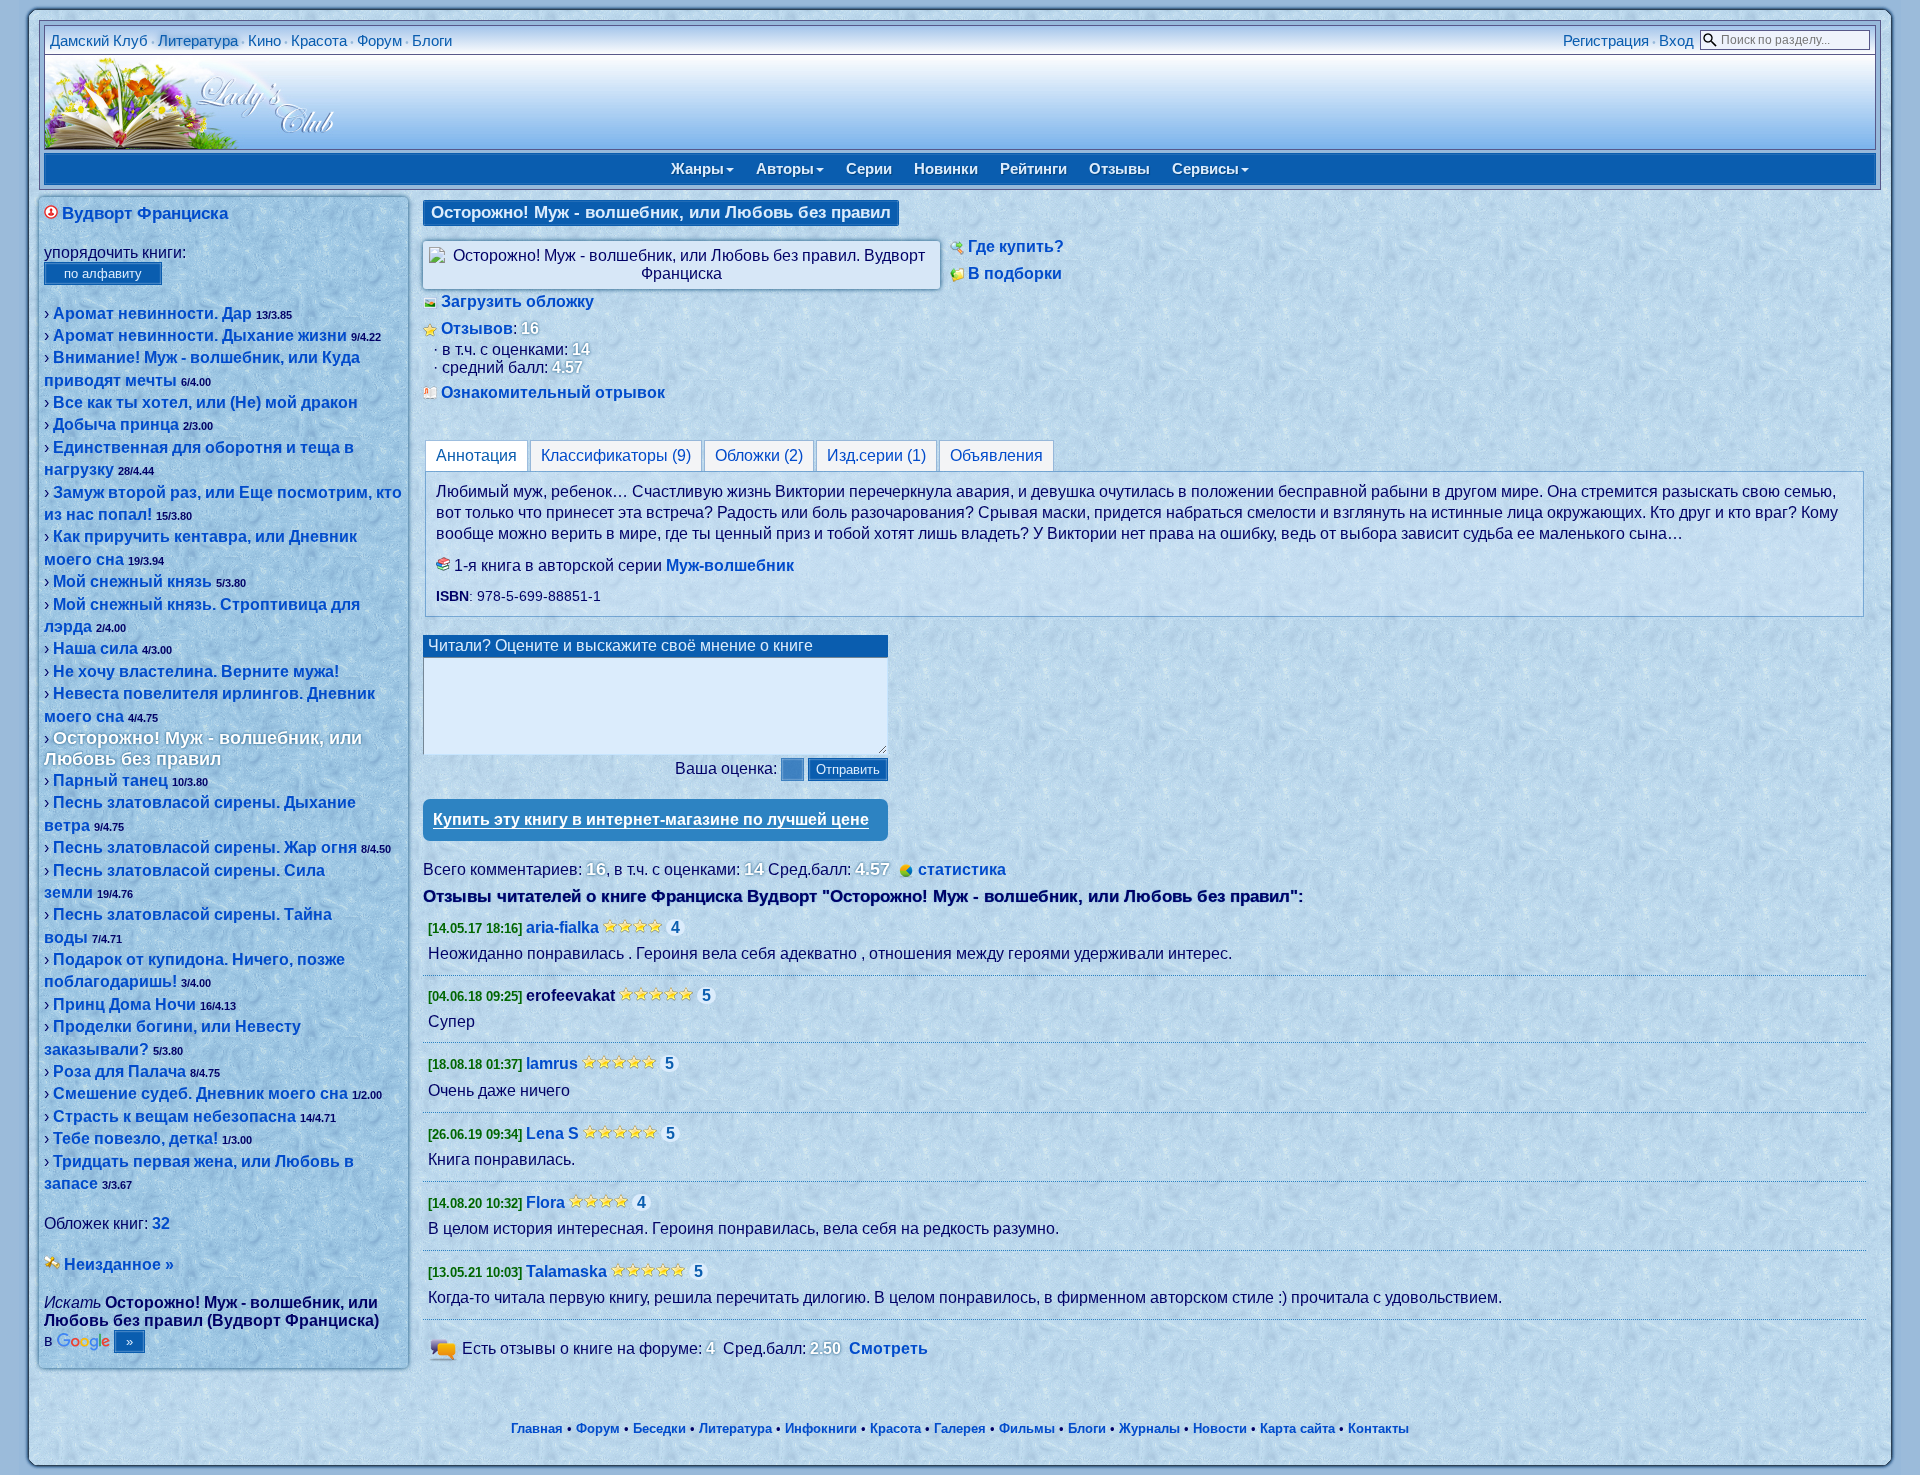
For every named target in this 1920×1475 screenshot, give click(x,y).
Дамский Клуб (99, 40)
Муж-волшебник (730, 565)
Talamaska (566, 1271)
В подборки (1015, 273)
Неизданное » (119, 1264)
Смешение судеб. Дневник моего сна (200, 1093)
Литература (198, 40)
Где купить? (1016, 246)
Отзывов (477, 328)
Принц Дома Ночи (124, 1004)
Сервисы (1205, 168)
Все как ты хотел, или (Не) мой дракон (205, 402)
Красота (319, 40)
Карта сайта (1297, 1428)
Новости (1220, 1428)
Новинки (946, 168)
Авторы (785, 168)
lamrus (552, 1063)
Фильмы (1027, 1428)
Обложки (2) (759, 455)
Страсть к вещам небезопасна (174, 1116)
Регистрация (1606, 40)
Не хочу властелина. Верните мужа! (196, 671)
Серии (869, 168)
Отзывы (1119, 168)
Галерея (960, 1428)
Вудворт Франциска (145, 213)
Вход (1676, 40)
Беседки (659, 1428)
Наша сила (95, 648)
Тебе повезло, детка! (135, 1138)
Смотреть (888, 1348)
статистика (962, 869)
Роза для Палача (119, 1071)
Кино (264, 40)
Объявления (996, 455)
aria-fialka (562, 927)
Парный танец (110, 780)
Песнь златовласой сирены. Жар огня (205, 847)
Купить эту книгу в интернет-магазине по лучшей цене (651, 819)
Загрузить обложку (517, 301)
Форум (379, 40)
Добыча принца (116, 424)
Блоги (432, 40)
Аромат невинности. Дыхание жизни (200, 335)
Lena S (552, 1133)
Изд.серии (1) (876, 455)
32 (161, 1223)
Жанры (697, 168)
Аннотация (476, 455)
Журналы (1149, 1428)
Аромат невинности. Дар (152, 313)
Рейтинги (1033, 168)
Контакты (1378, 1428)
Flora (545, 1202)
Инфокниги (821, 1428)
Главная (537, 1428)
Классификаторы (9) (616, 455)
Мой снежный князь (132, 581)
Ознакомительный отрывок (553, 392)
